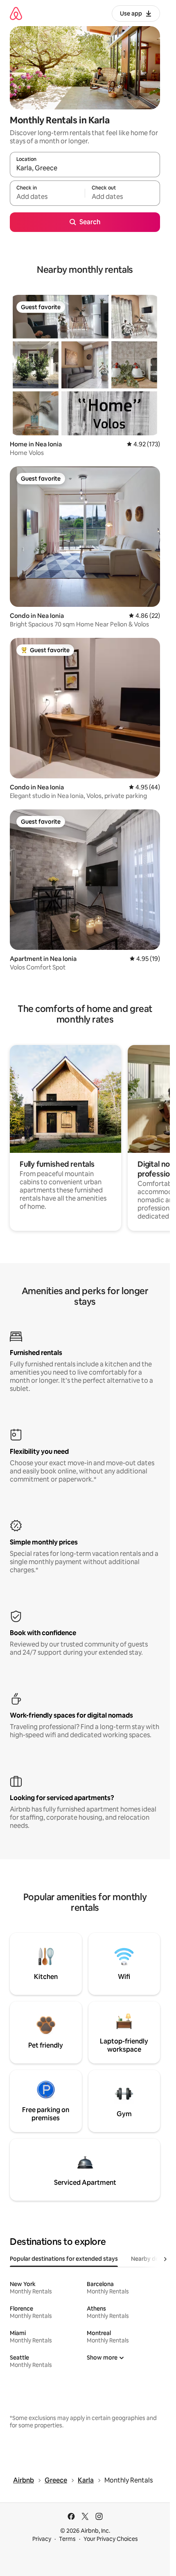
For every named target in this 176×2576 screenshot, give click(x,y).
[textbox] (47, 197)
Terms (67, 2539)
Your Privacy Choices (111, 2539)
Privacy (42, 2539)
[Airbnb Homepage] (16, 13)
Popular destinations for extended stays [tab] (64, 2259)
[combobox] (85, 168)
